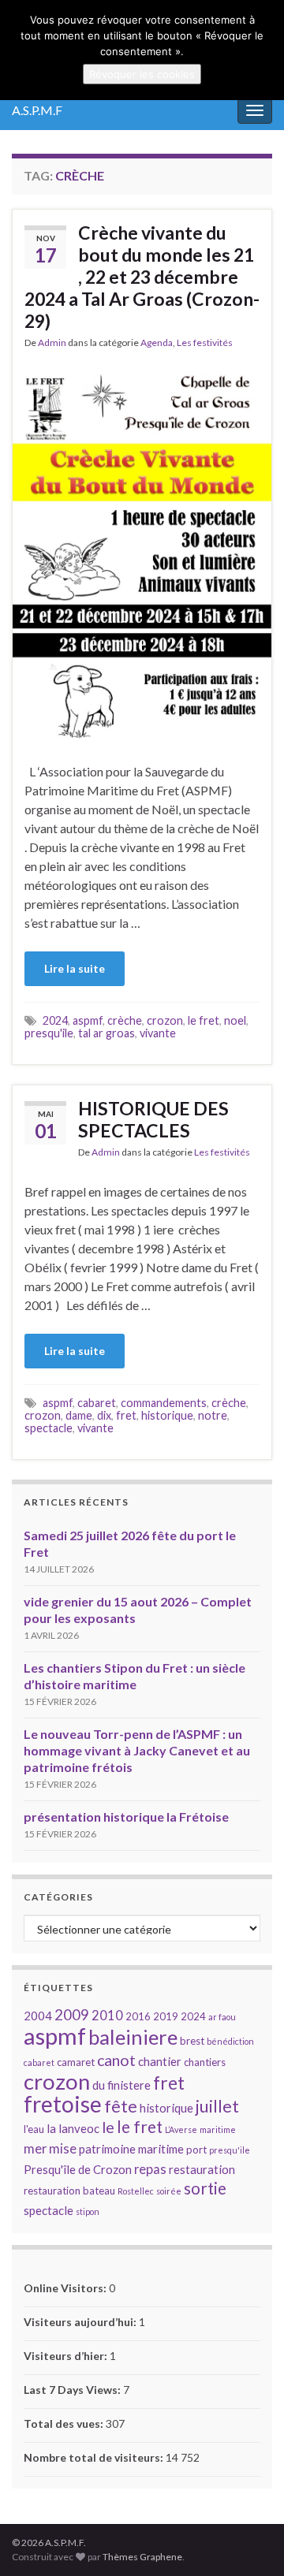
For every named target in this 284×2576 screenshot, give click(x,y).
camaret (76, 2062)
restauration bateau (69, 2191)
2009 (72, 2015)
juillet (217, 2106)
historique (167, 1415)
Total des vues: (65, 2423)
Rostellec (136, 2191)
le (108, 2127)
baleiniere (133, 2037)
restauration (202, 2169)
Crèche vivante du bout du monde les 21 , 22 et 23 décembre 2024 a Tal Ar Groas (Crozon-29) (142, 277)
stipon (88, 2211)
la (51, 2128)
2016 (138, 2016)
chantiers (205, 2062)
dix (104, 1415)
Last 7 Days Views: (73, 2390)
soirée (169, 2191)
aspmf (88, 1020)
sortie (205, 2188)
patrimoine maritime (131, 2149)
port (196, 2150)
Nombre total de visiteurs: (95, 2457)
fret (126, 1415)
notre (213, 1415)
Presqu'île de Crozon (78, 2169)
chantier (160, 2061)
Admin (52, 342)
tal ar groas (106, 1033)
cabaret (97, 1403)
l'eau (34, 2129)
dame (79, 1415)
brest (192, 2041)
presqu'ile (49, 1033)
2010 (107, 2015)
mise (63, 2148)
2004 (38, 2016)
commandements (164, 1403)
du (99, 2085)
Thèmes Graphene (142, 2557)
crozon (165, 1020)
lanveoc (79, 2128)
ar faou (222, 2017)
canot (116, 2060)
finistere (129, 2085)
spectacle (49, 1428)
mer (35, 2148)
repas (150, 2169)
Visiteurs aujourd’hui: (81, 2322)
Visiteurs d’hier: (67, 2356)
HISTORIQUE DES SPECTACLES (153, 1119)
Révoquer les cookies (142, 74)
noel (235, 1020)
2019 (166, 2016)
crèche (125, 1020)
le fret (204, 1020)
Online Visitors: (66, 2288)
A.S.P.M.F (37, 110)
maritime (218, 2129)
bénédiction (230, 2041)
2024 (55, 1020)
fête (121, 2106)
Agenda (157, 342)
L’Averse (181, 2129)
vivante (158, 1033)
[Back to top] (248, 2541)
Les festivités (205, 342)
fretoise (63, 2104)
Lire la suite (75, 968)
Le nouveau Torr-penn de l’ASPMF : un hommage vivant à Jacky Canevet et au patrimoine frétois (137, 1750)
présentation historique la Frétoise (126, 1817)
